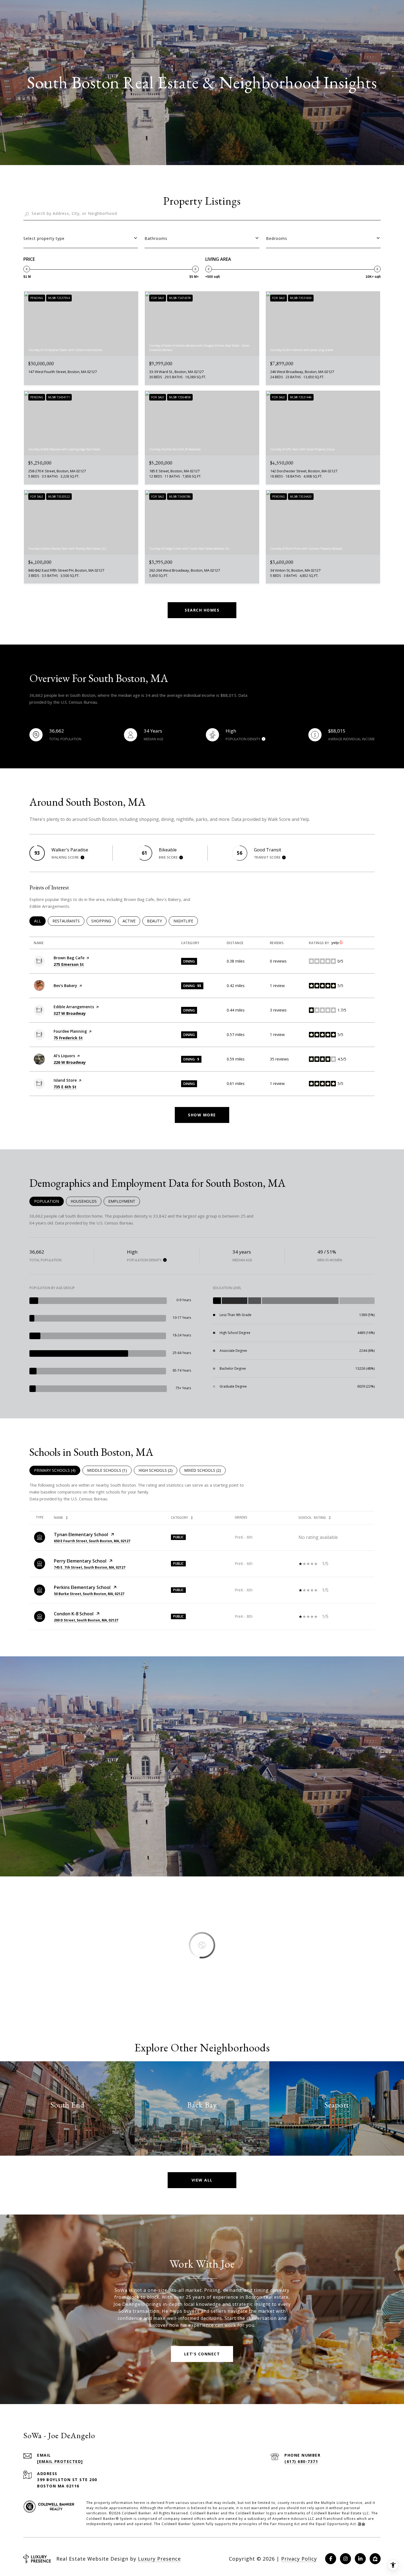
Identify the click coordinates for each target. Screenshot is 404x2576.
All (40, 921)
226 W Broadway (70, 1062)
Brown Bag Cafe (69, 958)
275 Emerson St (69, 964)
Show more (202, 1115)
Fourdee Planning (70, 1031)
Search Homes (202, 610)
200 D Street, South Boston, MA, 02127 (86, 1620)
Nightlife (186, 921)
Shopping (103, 921)
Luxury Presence (159, 2559)
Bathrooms (156, 238)
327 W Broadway (70, 1013)
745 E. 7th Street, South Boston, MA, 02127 (90, 1567)
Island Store (65, 1080)
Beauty (157, 921)
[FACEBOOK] (331, 2559)
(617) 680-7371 (301, 2461)
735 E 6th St (65, 1087)
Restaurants (68, 921)
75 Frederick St (68, 1038)
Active (131, 921)
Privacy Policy (299, 2559)
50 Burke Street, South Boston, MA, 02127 (89, 1594)
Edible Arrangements (74, 1007)
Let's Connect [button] (202, 2354)
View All (202, 2180)
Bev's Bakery (65, 986)
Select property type (44, 238)
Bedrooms (277, 238)
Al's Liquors (64, 1056)
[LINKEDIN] (360, 2559)
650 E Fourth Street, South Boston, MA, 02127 (92, 1541)
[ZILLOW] (375, 2559)
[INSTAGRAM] (345, 2559)
